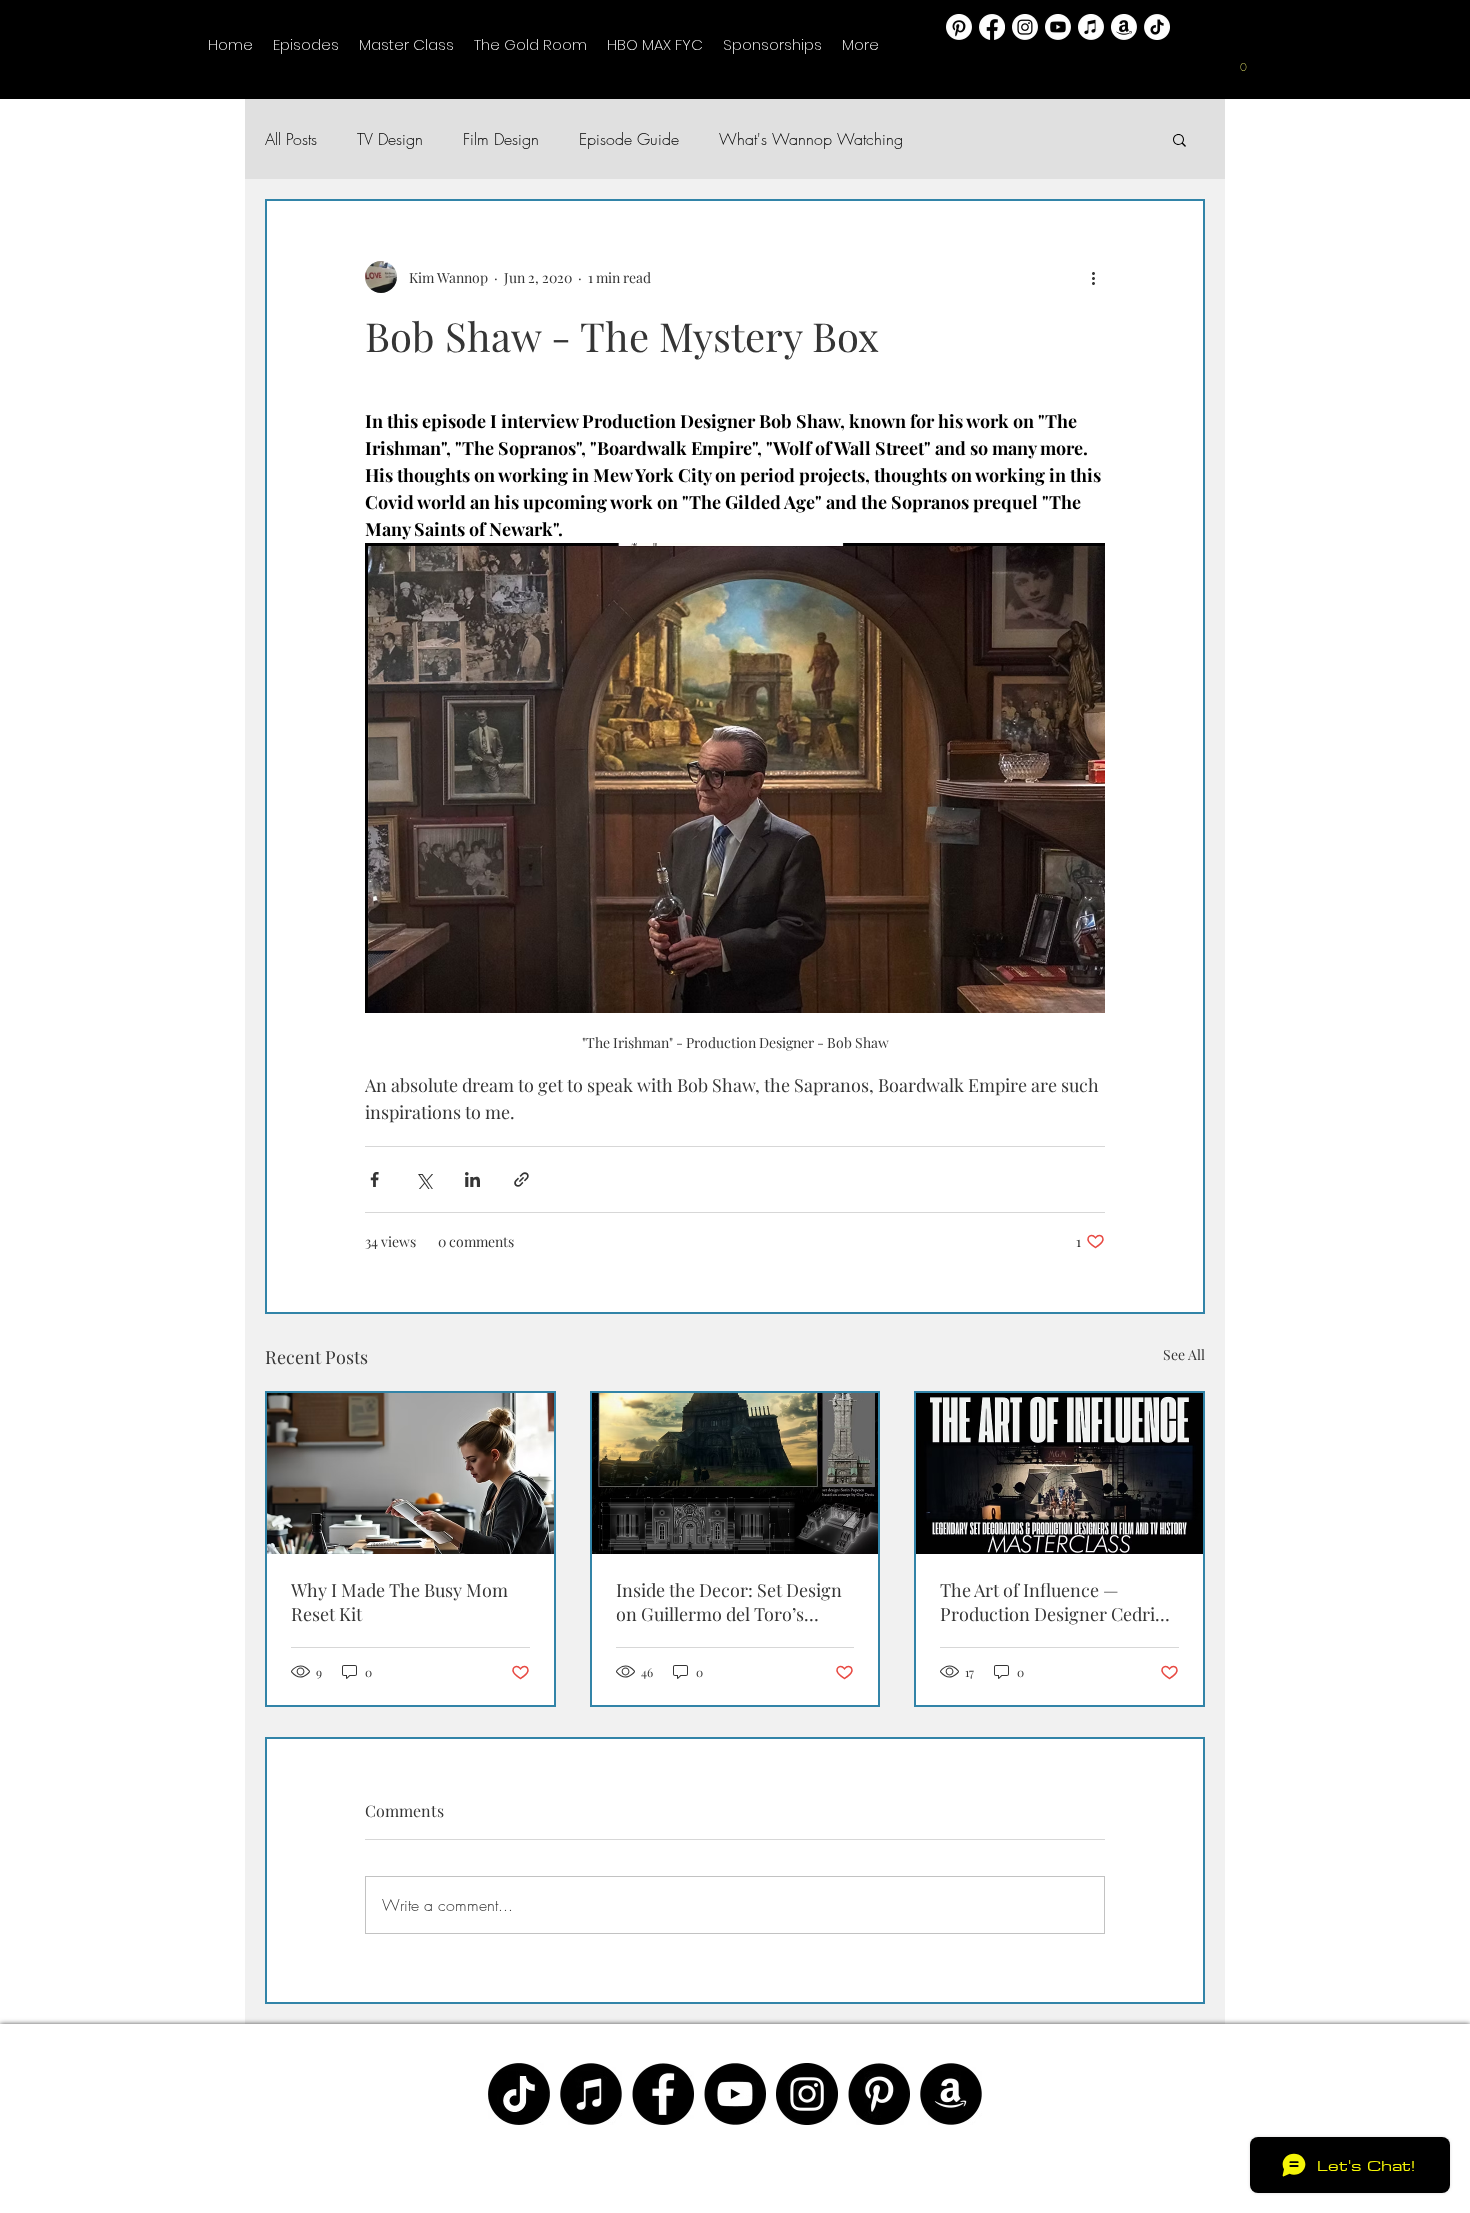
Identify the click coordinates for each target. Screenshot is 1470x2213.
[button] (1244, 73)
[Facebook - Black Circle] (663, 2094)
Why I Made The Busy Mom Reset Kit (399, 1602)
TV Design (390, 139)
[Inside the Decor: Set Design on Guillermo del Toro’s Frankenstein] (735, 1473)
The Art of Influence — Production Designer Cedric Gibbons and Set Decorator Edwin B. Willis (1052, 1602)
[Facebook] (992, 27)
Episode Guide (629, 139)
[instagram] (807, 2094)
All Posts (291, 139)
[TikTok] (1157, 27)
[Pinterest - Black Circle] (879, 2094)
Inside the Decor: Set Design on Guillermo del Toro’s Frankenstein (729, 1602)
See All (1184, 1354)
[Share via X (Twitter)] (423, 1179)
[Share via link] (521, 1179)
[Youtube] (1058, 27)
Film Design (501, 139)
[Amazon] (1124, 27)
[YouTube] (735, 2094)
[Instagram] (1025, 27)
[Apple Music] (1091, 27)
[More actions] (1093, 277)
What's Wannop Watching (811, 139)
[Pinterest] (959, 27)
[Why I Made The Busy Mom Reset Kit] (410, 1473)
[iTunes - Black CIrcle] (591, 2094)
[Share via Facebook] (374, 1179)
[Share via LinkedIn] (472, 1179)
